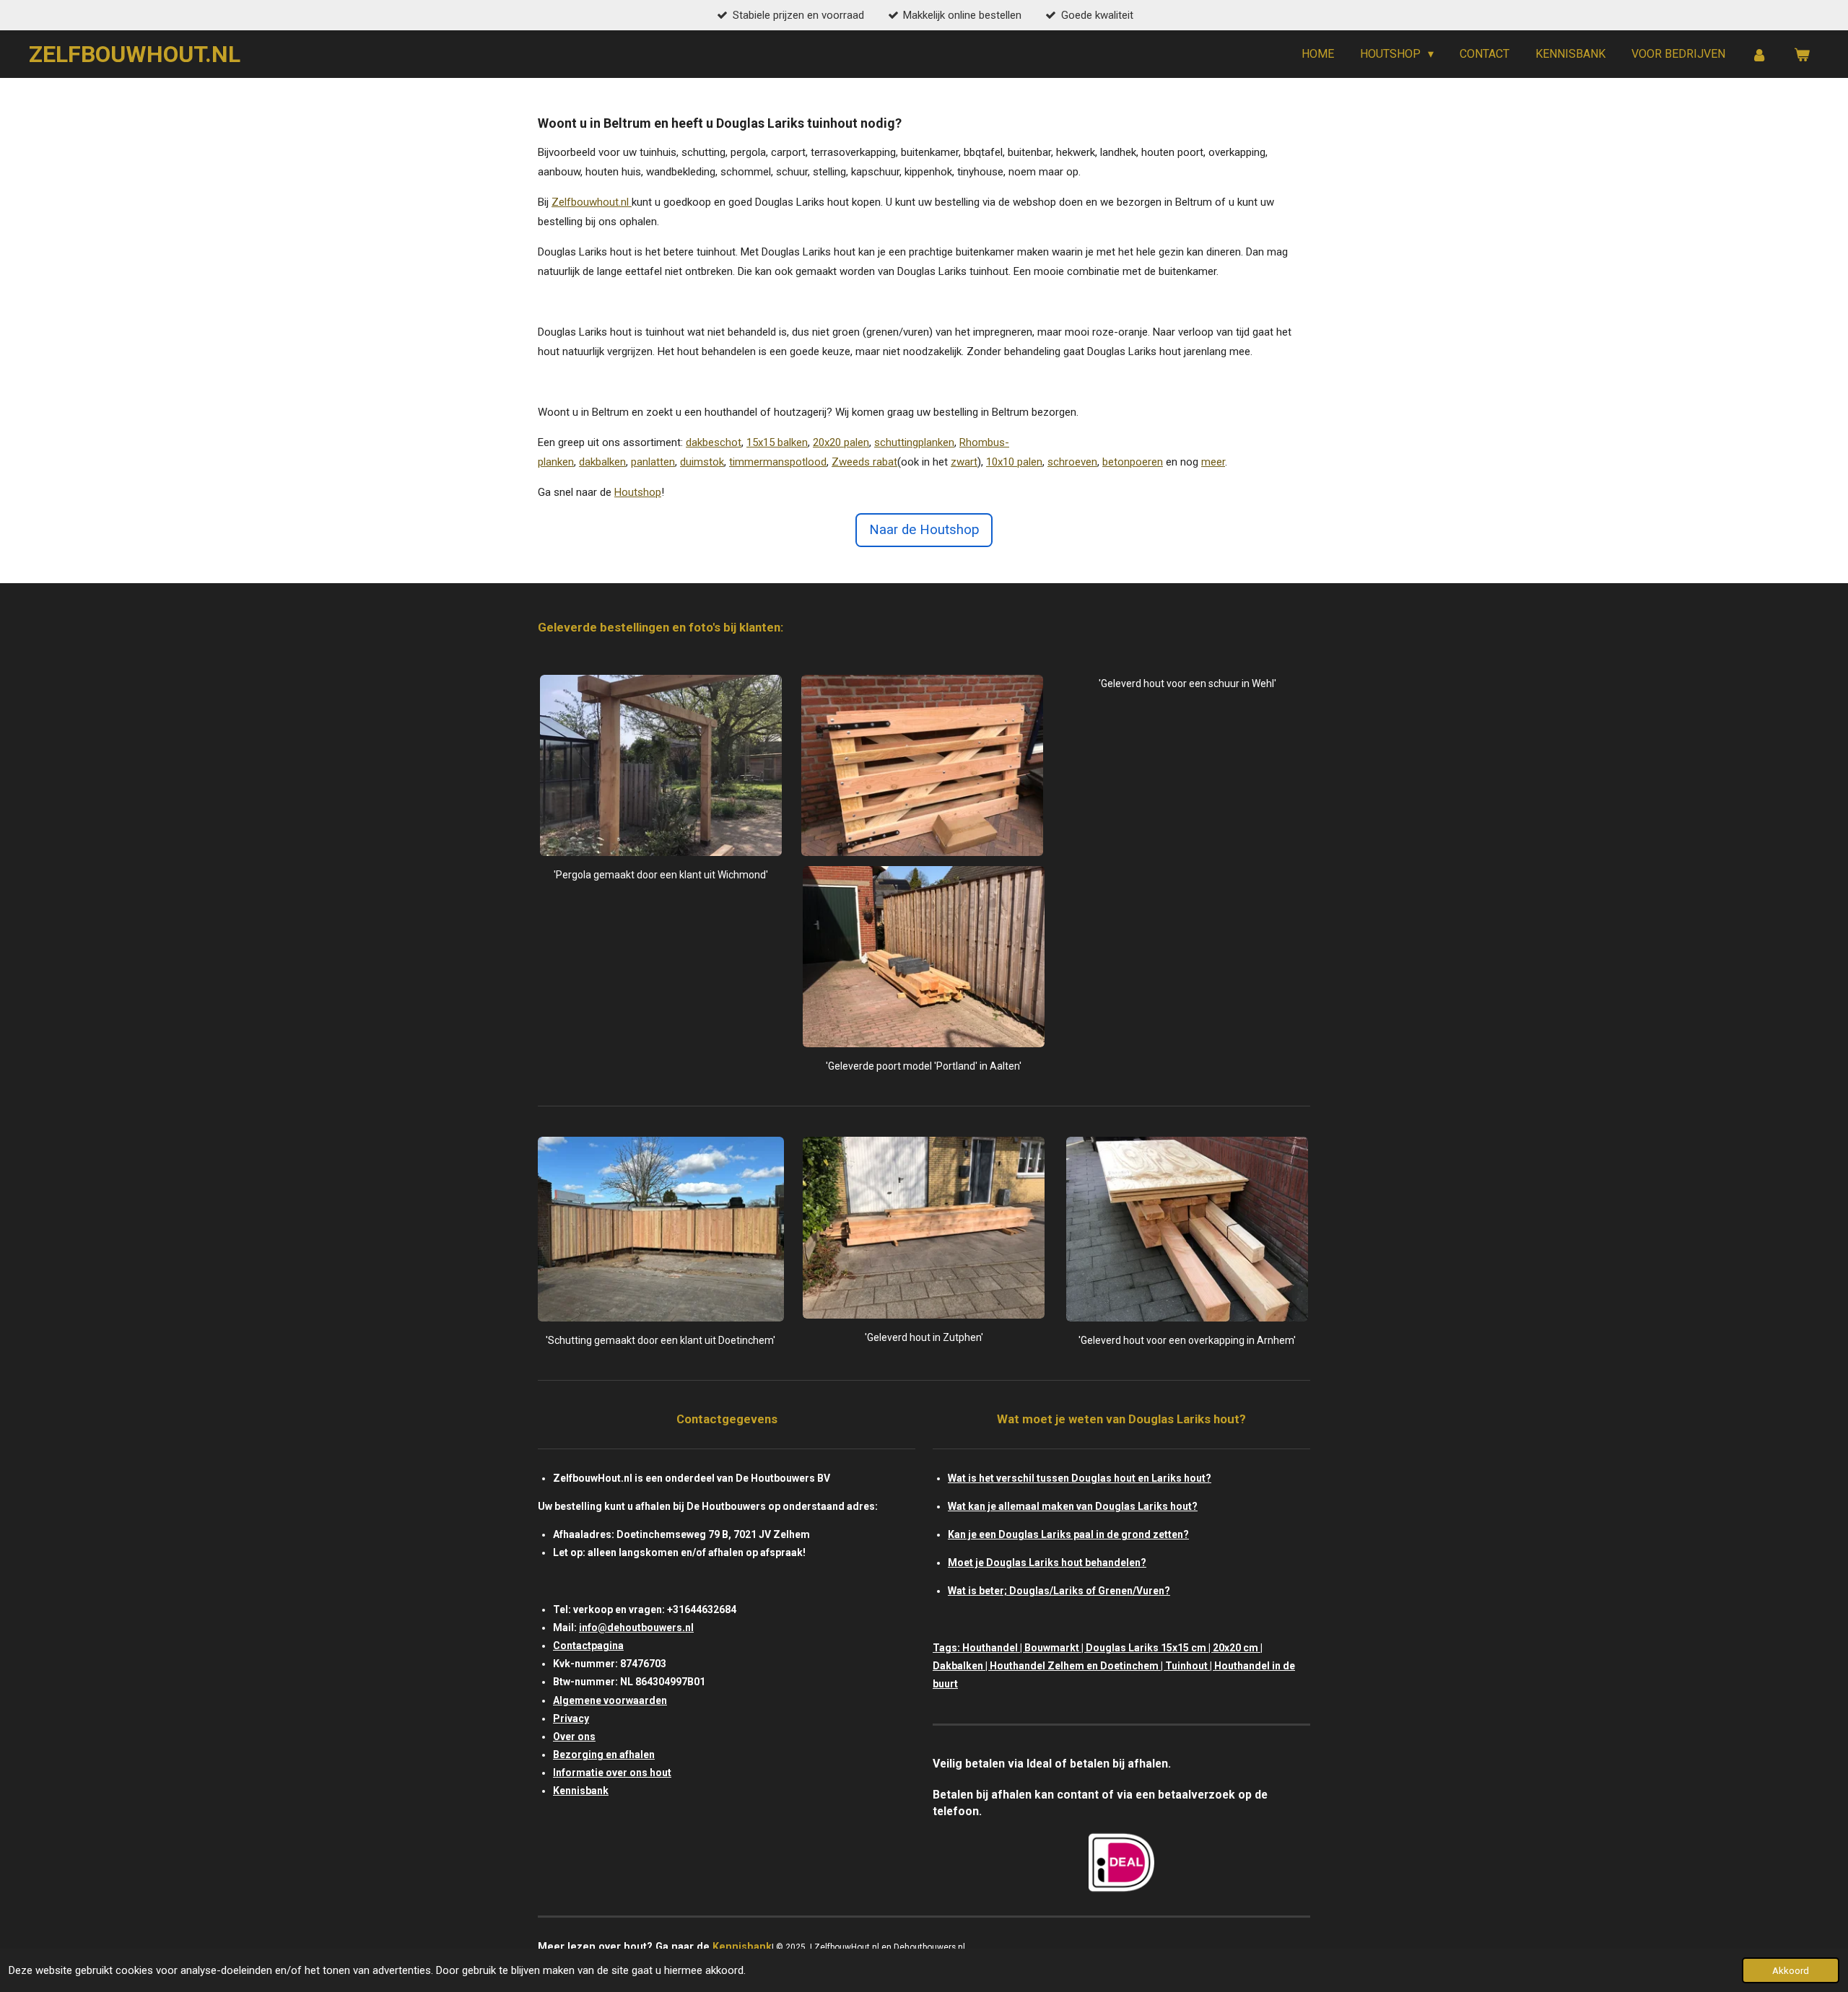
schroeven (1072, 462)
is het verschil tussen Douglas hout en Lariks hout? (1089, 1478)
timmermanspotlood (778, 462)
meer (1213, 462)
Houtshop (638, 492)
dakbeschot (714, 442)
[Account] (1759, 54)
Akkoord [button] (1791, 1970)
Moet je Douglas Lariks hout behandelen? (1047, 1563)
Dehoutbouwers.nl (930, 1947)
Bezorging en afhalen (604, 1755)
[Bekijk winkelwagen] (1802, 54)
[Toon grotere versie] (661, 765)
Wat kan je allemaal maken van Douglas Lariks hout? (1073, 1506)
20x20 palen (841, 442)
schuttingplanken (914, 442)
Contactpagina (588, 1646)
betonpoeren (1133, 462)
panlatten (653, 462)
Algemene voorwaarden (610, 1700)
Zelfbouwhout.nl (590, 202)
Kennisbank (581, 1791)
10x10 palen (1014, 462)
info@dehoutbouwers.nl (636, 1628)
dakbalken (602, 462)
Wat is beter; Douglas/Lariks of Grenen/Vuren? (1059, 1591)
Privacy (571, 1718)
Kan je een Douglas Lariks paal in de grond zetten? (1068, 1534)
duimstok (702, 462)
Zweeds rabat (864, 462)
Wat (957, 1478)
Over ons (574, 1737)
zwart (964, 462)
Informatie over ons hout (612, 1773)
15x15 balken (777, 442)
